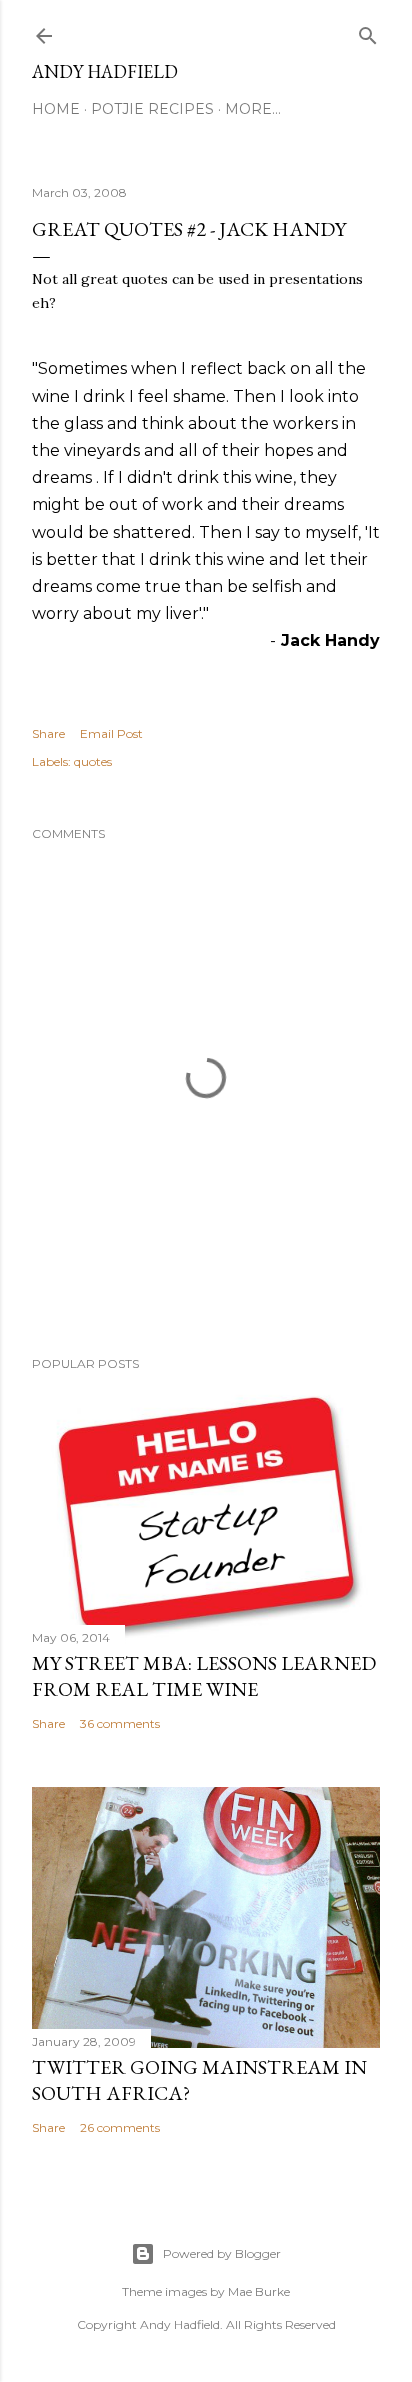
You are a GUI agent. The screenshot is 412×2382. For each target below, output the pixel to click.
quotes (93, 761)
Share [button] (48, 733)
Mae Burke (259, 2291)
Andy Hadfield (105, 71)
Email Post (111, 733)
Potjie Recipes (152, 109)
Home (56, 109)
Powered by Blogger (222, 2253)
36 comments (120, 1723)
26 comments (120, 2127)
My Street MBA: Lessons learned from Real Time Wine (204, 1676)
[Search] (368, 31)
